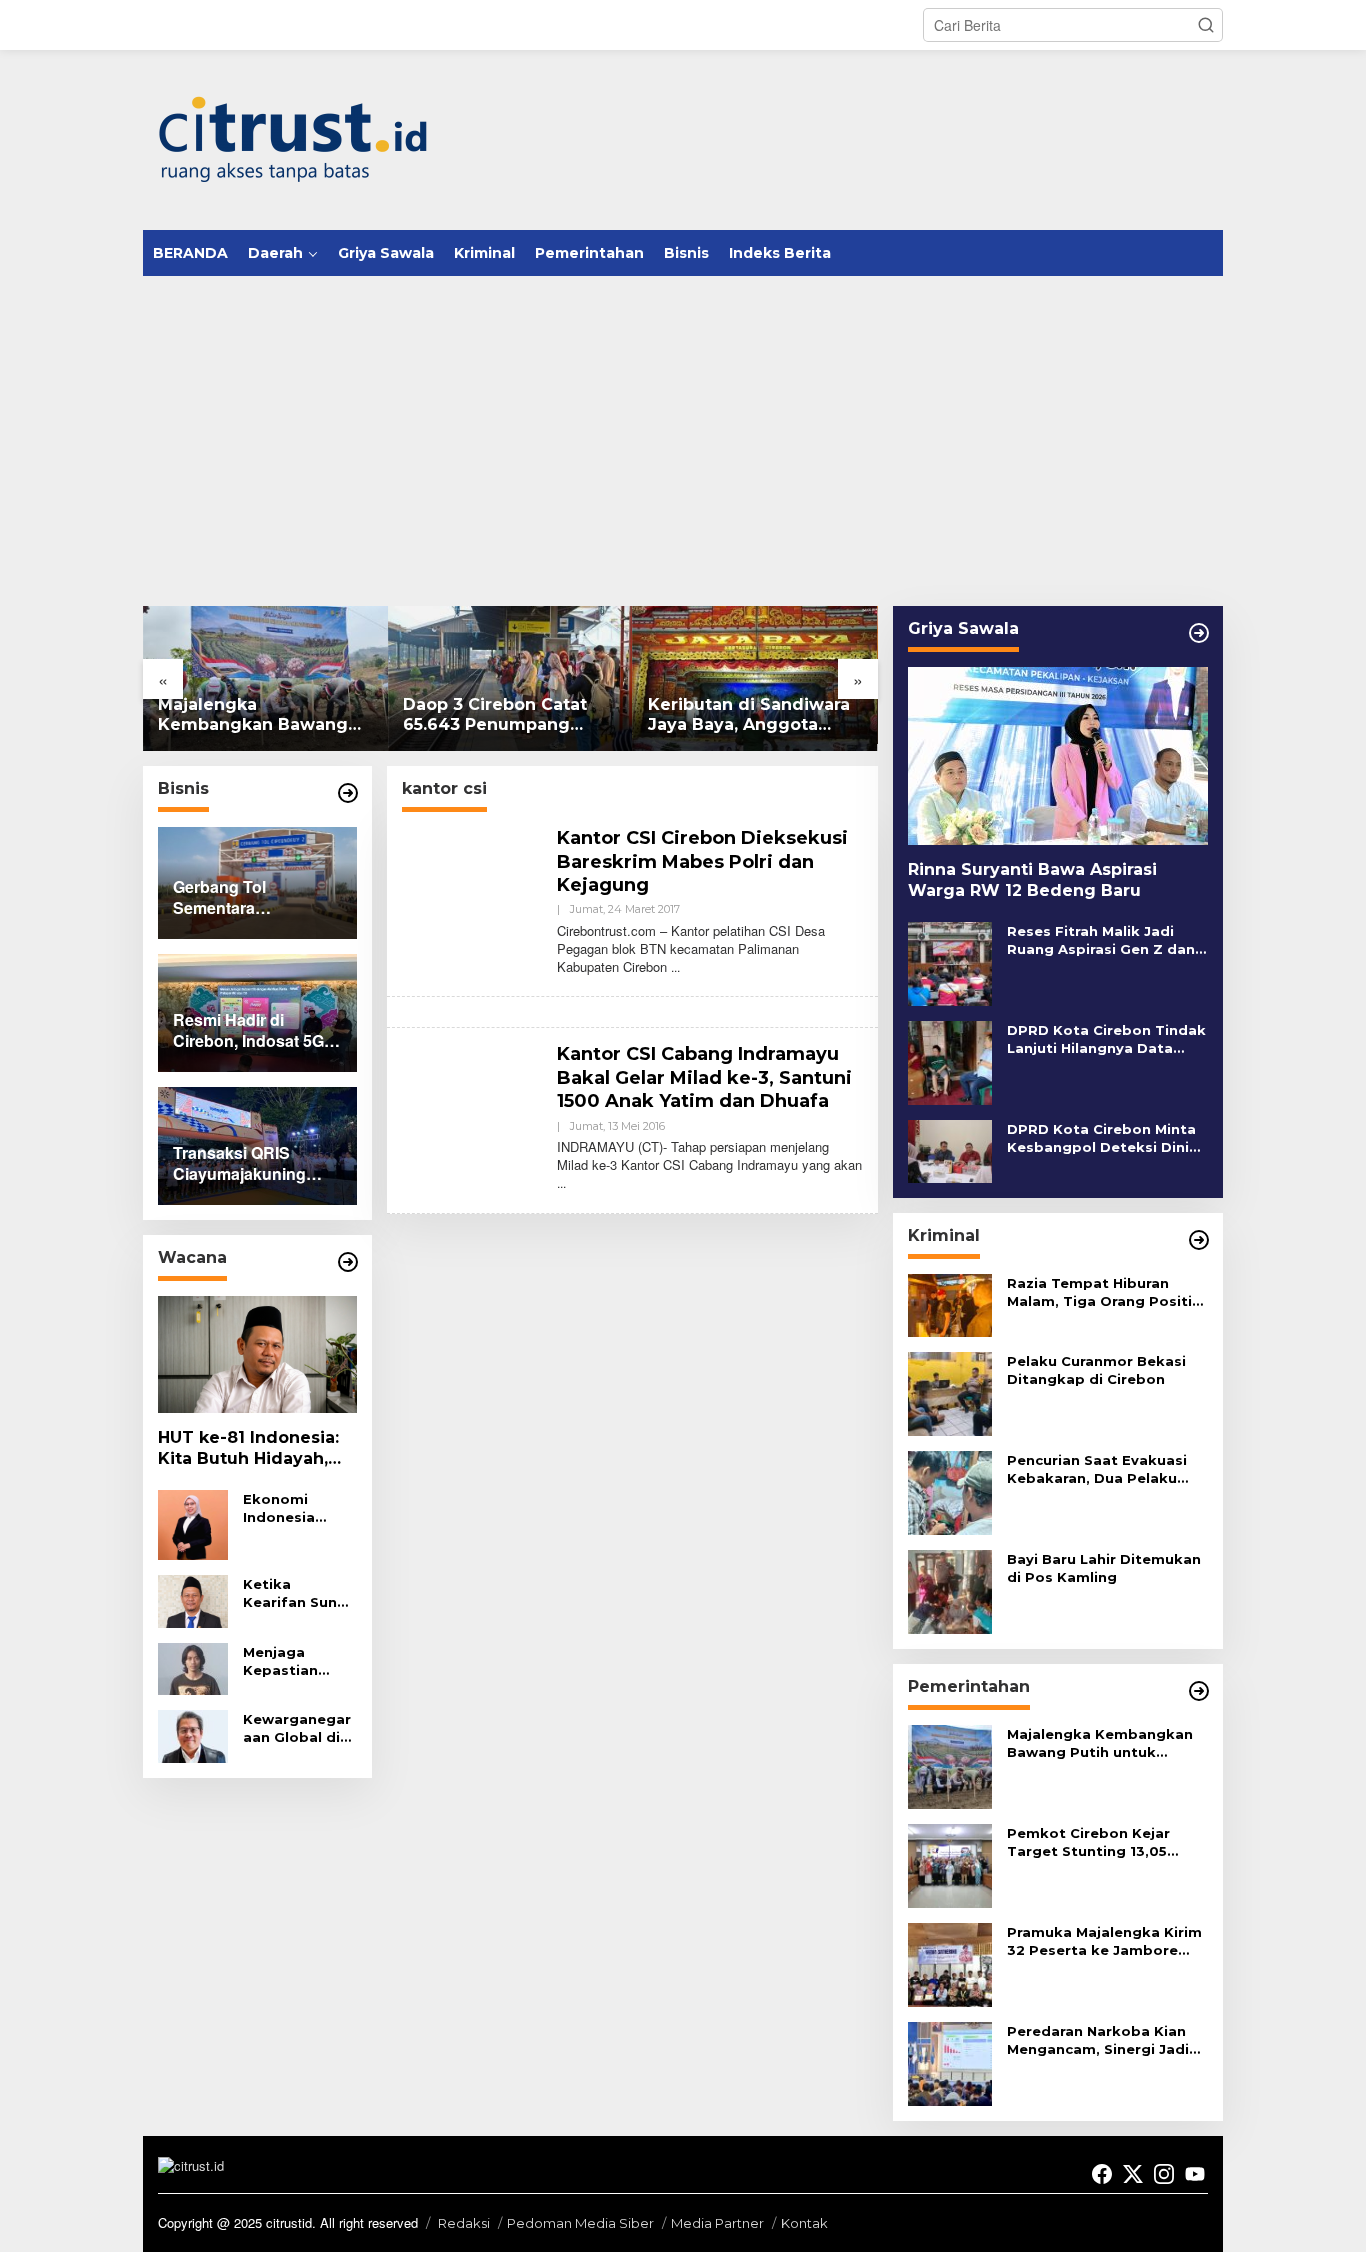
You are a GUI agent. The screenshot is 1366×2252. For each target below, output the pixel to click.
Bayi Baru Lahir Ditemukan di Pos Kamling (1104, 1568)
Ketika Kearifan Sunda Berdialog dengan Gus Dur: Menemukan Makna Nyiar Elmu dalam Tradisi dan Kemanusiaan (299, 1593)
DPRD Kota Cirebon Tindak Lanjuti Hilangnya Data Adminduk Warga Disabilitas (1106, 1039)
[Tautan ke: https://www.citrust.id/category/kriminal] (1199, 1240)
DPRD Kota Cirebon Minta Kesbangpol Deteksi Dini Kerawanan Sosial (1101, 1138)
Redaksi (464, 2223)
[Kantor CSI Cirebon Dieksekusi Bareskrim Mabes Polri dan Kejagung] (675, 966)
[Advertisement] (683, 426)
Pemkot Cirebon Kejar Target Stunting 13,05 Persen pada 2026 (1088, 1842)
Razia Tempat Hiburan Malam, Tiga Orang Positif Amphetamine (1103, 1292)
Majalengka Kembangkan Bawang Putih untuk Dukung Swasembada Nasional (255, 716)
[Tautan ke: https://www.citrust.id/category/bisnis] (348, 793)
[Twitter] (1133, 2174)
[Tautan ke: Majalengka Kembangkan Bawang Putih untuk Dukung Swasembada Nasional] (265, 678)
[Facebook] (1102, 2174)
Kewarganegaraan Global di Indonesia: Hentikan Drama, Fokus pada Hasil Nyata (297, 1728)
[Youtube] (1195, 2174)
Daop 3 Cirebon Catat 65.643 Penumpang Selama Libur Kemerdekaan (495, 716)
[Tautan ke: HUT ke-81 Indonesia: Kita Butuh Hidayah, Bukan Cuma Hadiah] (257, 1355)
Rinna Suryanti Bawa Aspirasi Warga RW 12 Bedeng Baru (1032, 880)
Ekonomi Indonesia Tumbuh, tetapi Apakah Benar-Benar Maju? (296, 1508)
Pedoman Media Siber (580, 2223)
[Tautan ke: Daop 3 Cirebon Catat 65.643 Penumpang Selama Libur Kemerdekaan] (510, 678)
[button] (1206, 25)
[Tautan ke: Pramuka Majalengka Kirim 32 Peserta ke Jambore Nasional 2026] (950, 1963)
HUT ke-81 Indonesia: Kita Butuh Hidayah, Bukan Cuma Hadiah (248, 1449)
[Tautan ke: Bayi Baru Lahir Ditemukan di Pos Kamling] (950, 1590)
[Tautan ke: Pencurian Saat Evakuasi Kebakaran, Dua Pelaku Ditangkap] (950, 1491)
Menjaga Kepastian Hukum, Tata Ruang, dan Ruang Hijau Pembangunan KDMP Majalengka (296, 1661)
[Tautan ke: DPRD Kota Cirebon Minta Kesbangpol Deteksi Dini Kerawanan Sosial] (950, 1149)
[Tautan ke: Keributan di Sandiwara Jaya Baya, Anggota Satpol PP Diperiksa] (755, 678)
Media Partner (717, 2223)
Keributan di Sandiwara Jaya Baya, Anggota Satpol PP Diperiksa (749, 716)
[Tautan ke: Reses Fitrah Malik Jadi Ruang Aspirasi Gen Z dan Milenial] (950, 962)
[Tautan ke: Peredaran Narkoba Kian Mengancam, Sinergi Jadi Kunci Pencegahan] (950, 2062)
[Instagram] (1164, 2174)
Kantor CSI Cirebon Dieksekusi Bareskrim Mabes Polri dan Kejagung (702, 861)
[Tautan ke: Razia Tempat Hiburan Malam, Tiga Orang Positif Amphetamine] (950, 1303)
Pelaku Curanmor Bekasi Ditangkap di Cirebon (1096, 1370)
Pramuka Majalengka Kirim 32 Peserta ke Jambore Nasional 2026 (1104, 1941)
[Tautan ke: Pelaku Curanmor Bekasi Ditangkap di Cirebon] (950, 1392)
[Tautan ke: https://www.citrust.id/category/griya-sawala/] (1199, 633)
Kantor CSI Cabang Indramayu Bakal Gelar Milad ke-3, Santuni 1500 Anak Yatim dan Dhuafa (704, 1077)
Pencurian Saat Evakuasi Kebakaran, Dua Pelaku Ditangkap (1097, 1469)
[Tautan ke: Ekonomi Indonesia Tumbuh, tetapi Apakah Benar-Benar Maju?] (193, 1523)
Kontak (804, 2223)
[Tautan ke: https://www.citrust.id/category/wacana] (348, 1262)
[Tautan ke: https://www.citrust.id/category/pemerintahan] (1199, 1691)
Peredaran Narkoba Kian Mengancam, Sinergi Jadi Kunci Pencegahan (1098, 2040)
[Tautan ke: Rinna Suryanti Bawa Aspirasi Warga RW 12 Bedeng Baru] (1058, 756)
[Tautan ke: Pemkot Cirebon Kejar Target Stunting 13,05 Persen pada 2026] (950, 1864)
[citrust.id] (293, 138)
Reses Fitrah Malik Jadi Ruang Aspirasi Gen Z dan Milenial (1101, 940)
